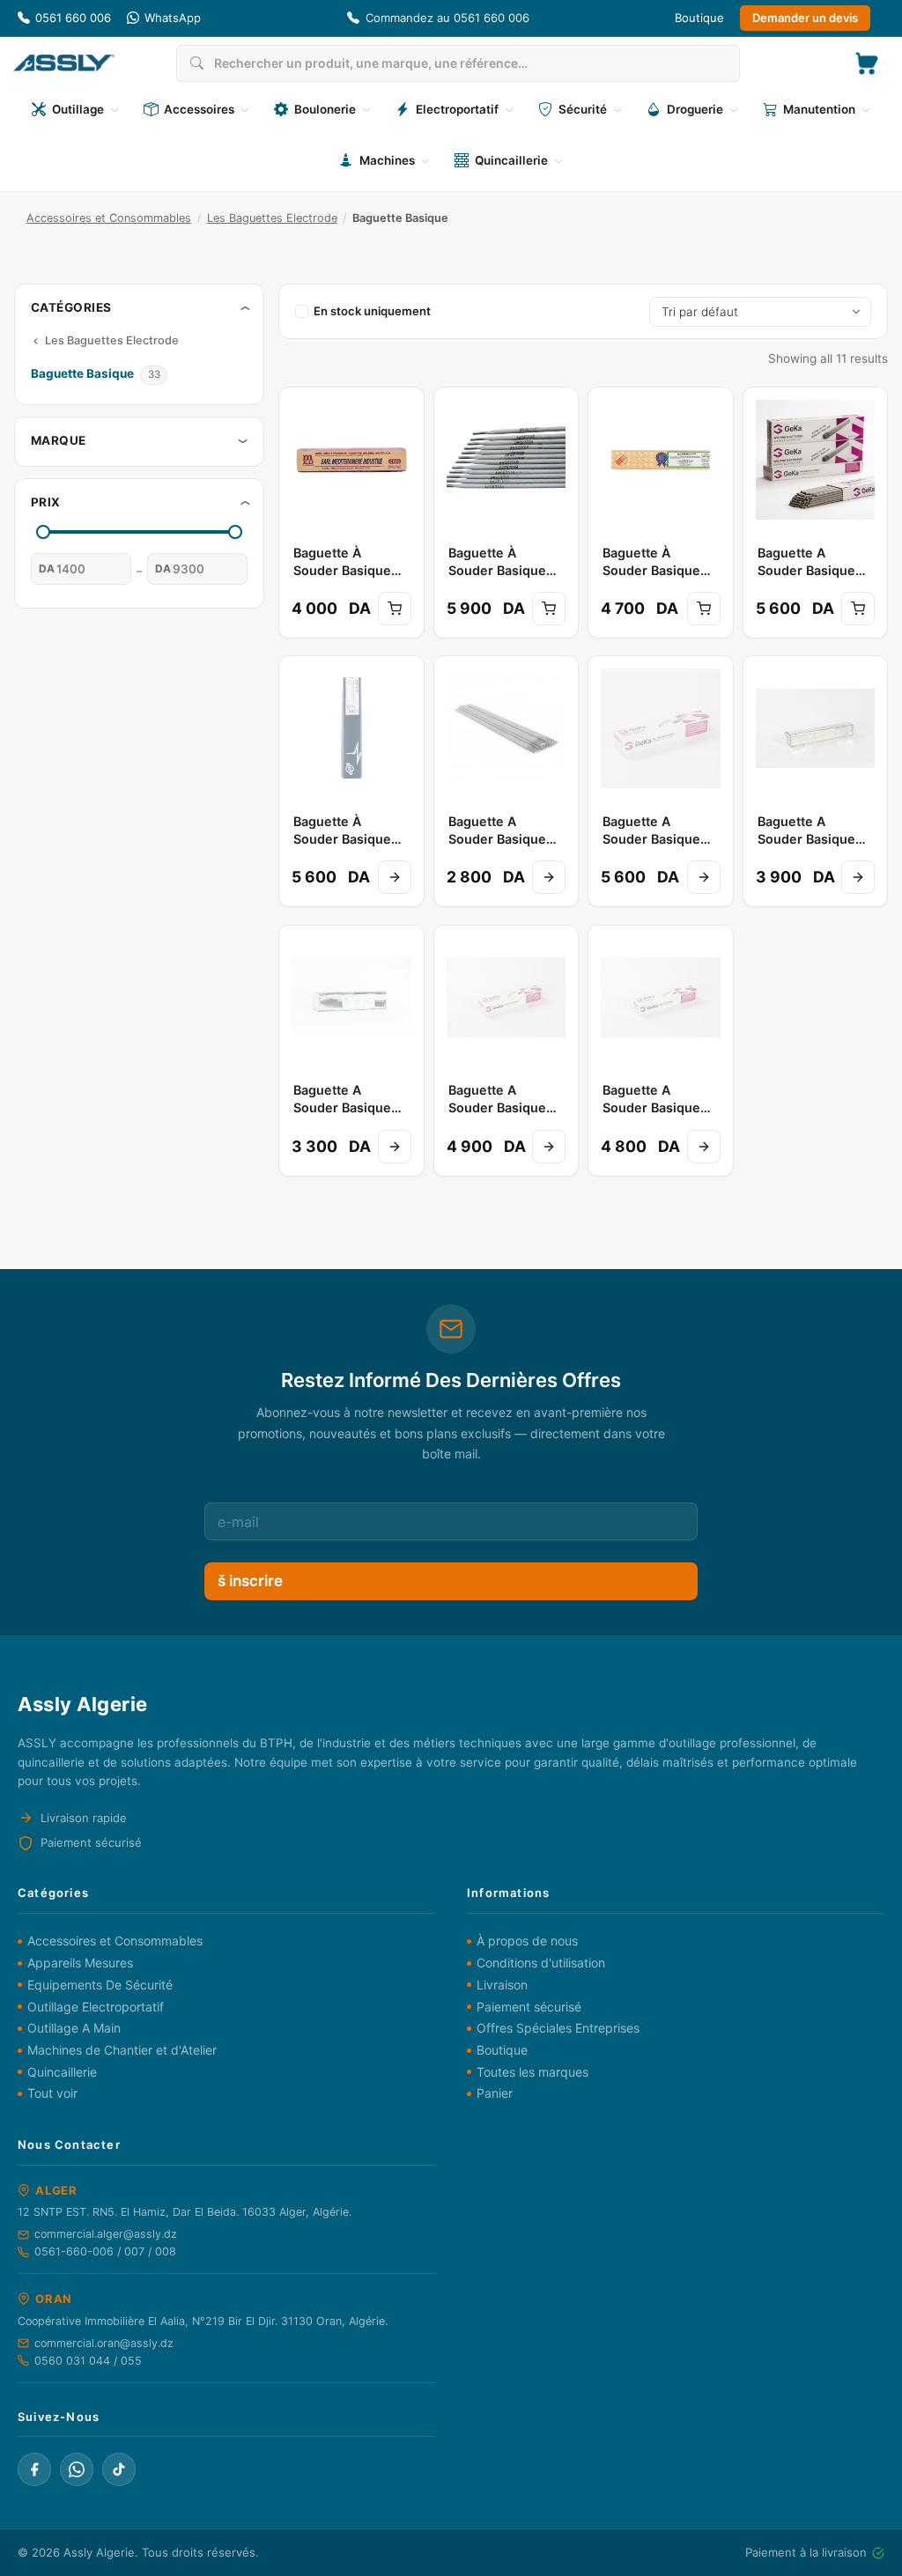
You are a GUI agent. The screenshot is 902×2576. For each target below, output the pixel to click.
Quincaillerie (62, 2072)
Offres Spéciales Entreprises (558, 2028)
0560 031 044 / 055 (88, 2361)
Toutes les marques (532, 2072)
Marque (59, 440)
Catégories (71, 307)
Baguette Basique (84, 373)
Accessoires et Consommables (109, 218)
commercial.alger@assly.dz (106, 2234)
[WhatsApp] (77, 2469)
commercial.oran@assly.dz (104, 2343)
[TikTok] (119, 2469)
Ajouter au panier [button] (395, 609)
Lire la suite (395, 877)
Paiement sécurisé (529, 2007)
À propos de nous (527, 1941)
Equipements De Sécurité (100, 1985)
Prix (46, 502)
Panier (495, 2093)
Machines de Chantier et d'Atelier (122, 2050)
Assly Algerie (99, 2552)
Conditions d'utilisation (541, 1963)
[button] (867, 63)
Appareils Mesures (80, 1963)
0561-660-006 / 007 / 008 (105, 2251)
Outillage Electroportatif (96, 2007)
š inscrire (250, 1581)
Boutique (699, 18)
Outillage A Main (74, 2028)
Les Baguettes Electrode (272, 218)
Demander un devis (805, 18)
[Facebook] (34, 2469)
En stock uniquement (372, 311)
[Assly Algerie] (64, 63)
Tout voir (52, 2093)
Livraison (502, 1985)
